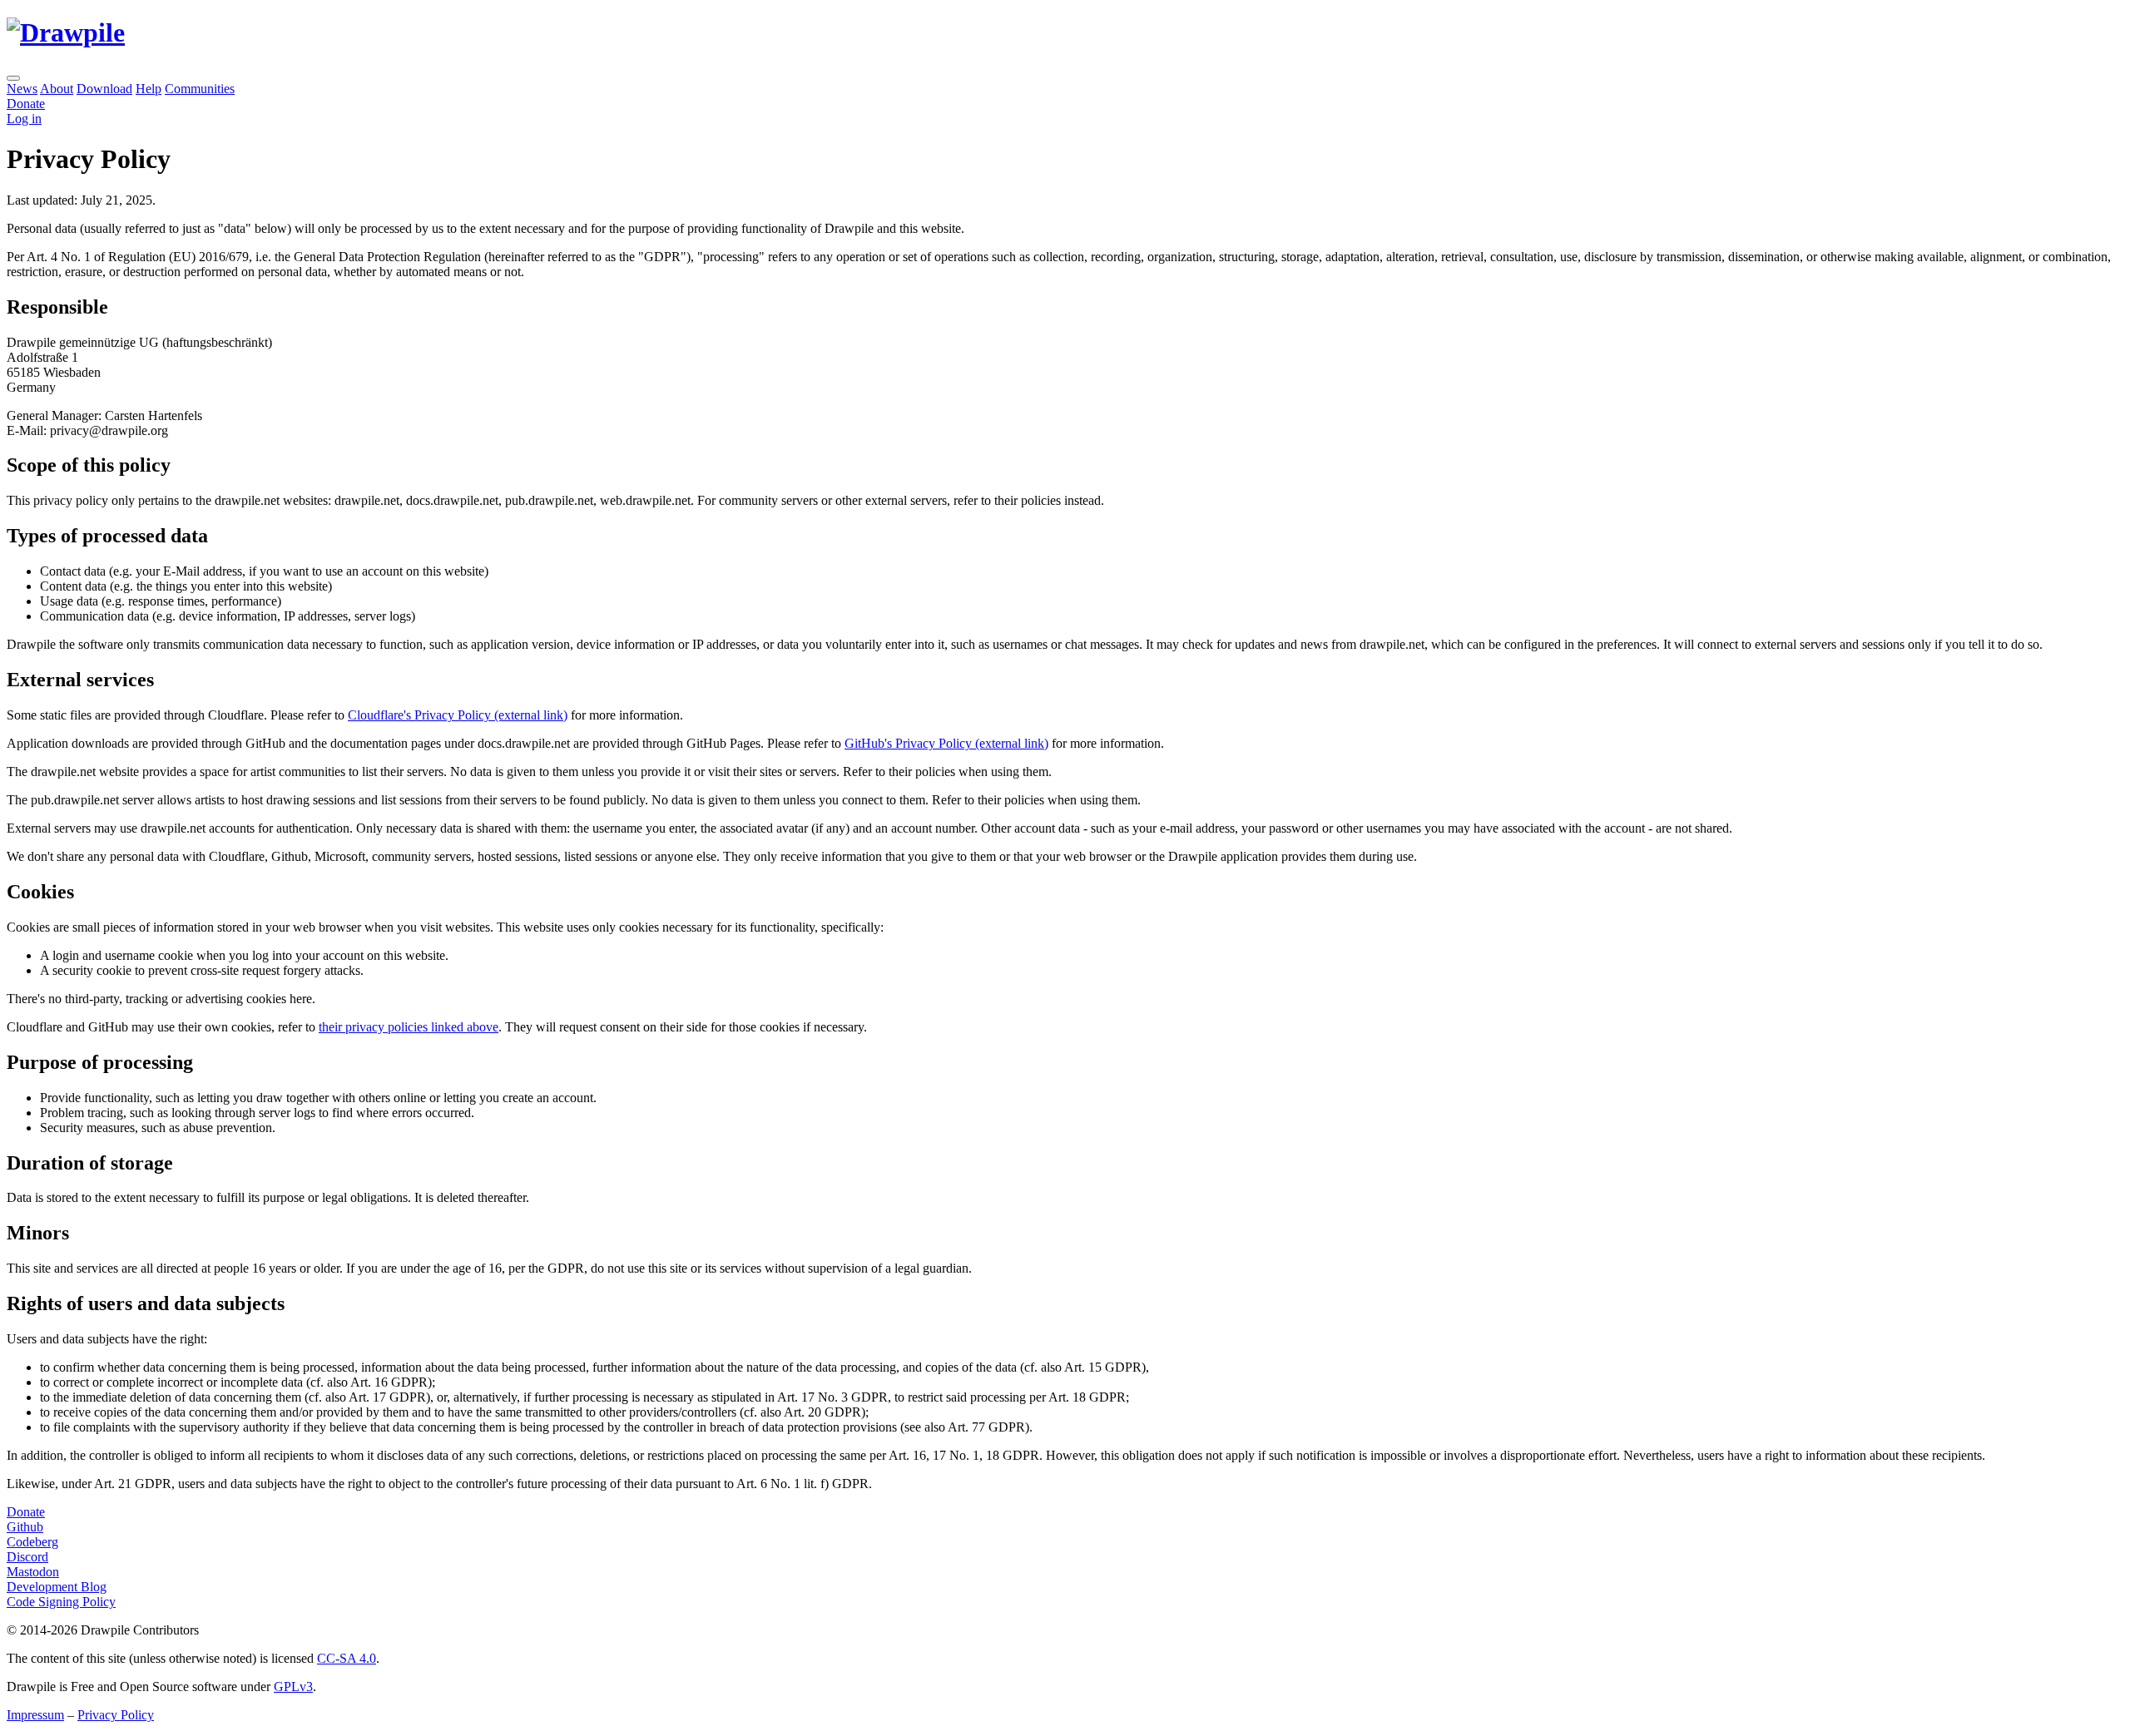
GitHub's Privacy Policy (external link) (946, 743)
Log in (24, 119)
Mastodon (33, 1572)
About (57, 89)
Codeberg (32, 1542)
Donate (26, 1512)
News (22, 89)
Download (104, 89)
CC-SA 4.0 (347, 1658)
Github (25, 1527)
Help (149, 89)
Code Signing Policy (61, 1602)
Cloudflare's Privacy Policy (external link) (458, 715)
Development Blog (57, 1587)
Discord (27, 1557)
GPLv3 (293, 1687)
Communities (200, 89)
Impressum (35, 1715)
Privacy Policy (116, 1715)
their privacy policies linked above (409, 1027)
